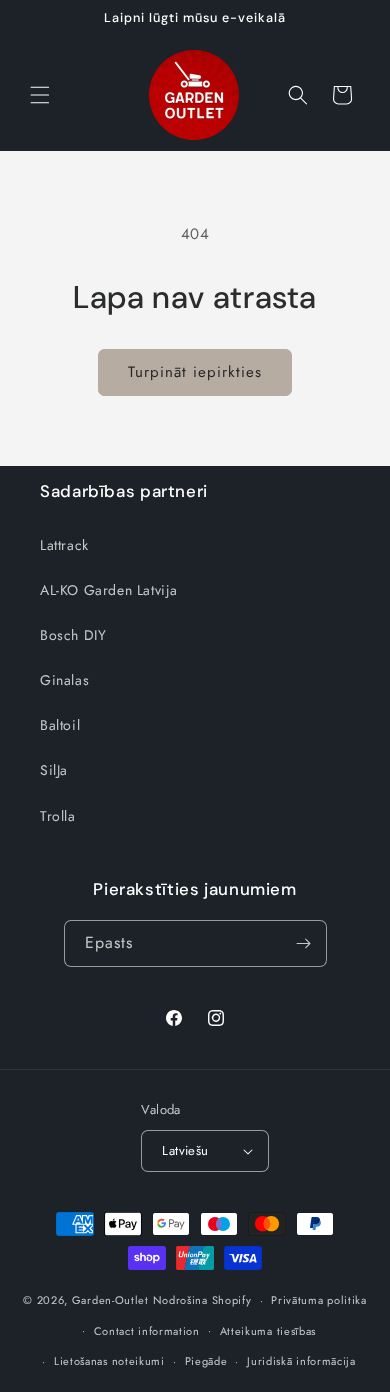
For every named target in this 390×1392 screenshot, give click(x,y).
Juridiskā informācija (301, 1361)
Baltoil (60, 725)
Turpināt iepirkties (195, 372)
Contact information (147, 1331)
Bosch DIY (73, 635)
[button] (40, 95)
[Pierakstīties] (304, 943)
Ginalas (64, 680)
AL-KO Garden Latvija (109, 590)
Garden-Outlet (110, 1300)
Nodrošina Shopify (202, 1300)
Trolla (58, 816)
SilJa (54, 770)
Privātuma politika (319, 1300)
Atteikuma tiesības (268, 1331)
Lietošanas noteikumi (109, 1361)
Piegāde (206, 1361)
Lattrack (64, 545)
